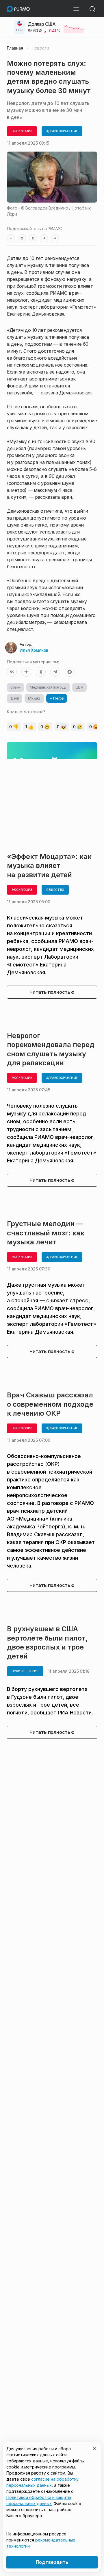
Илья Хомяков (34, 650)
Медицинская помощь (48, 687)
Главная (15, 48)
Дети (15, 698)
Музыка (34, 698)
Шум (79, 687)
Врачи (15, 687)
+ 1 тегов (57, 698)
